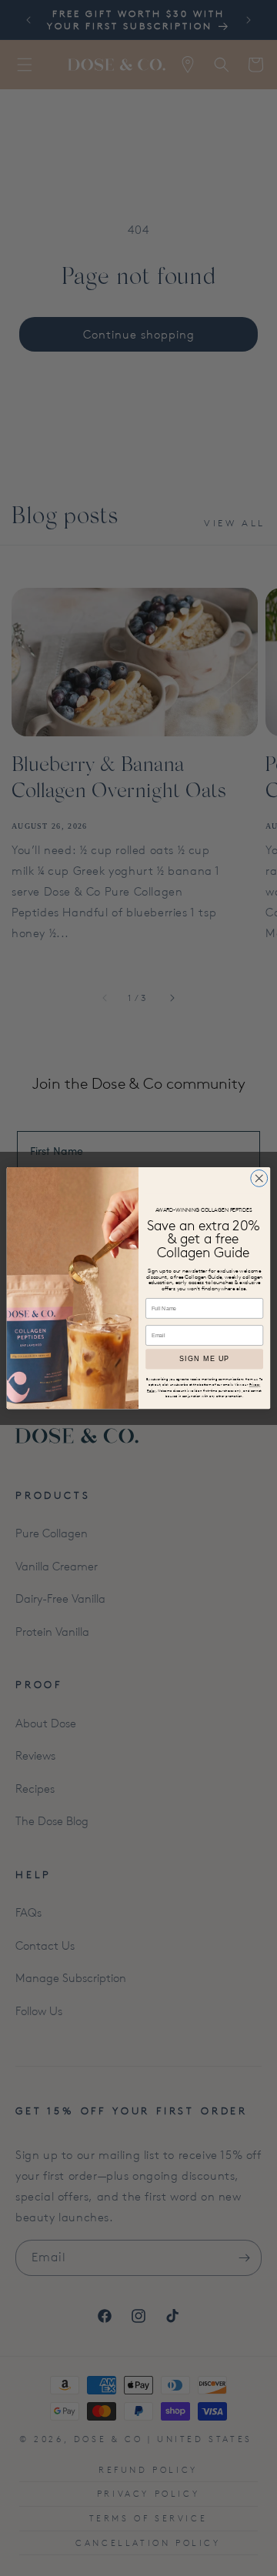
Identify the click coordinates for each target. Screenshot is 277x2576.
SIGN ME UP (204, 1359)
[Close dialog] (259, 1178)
